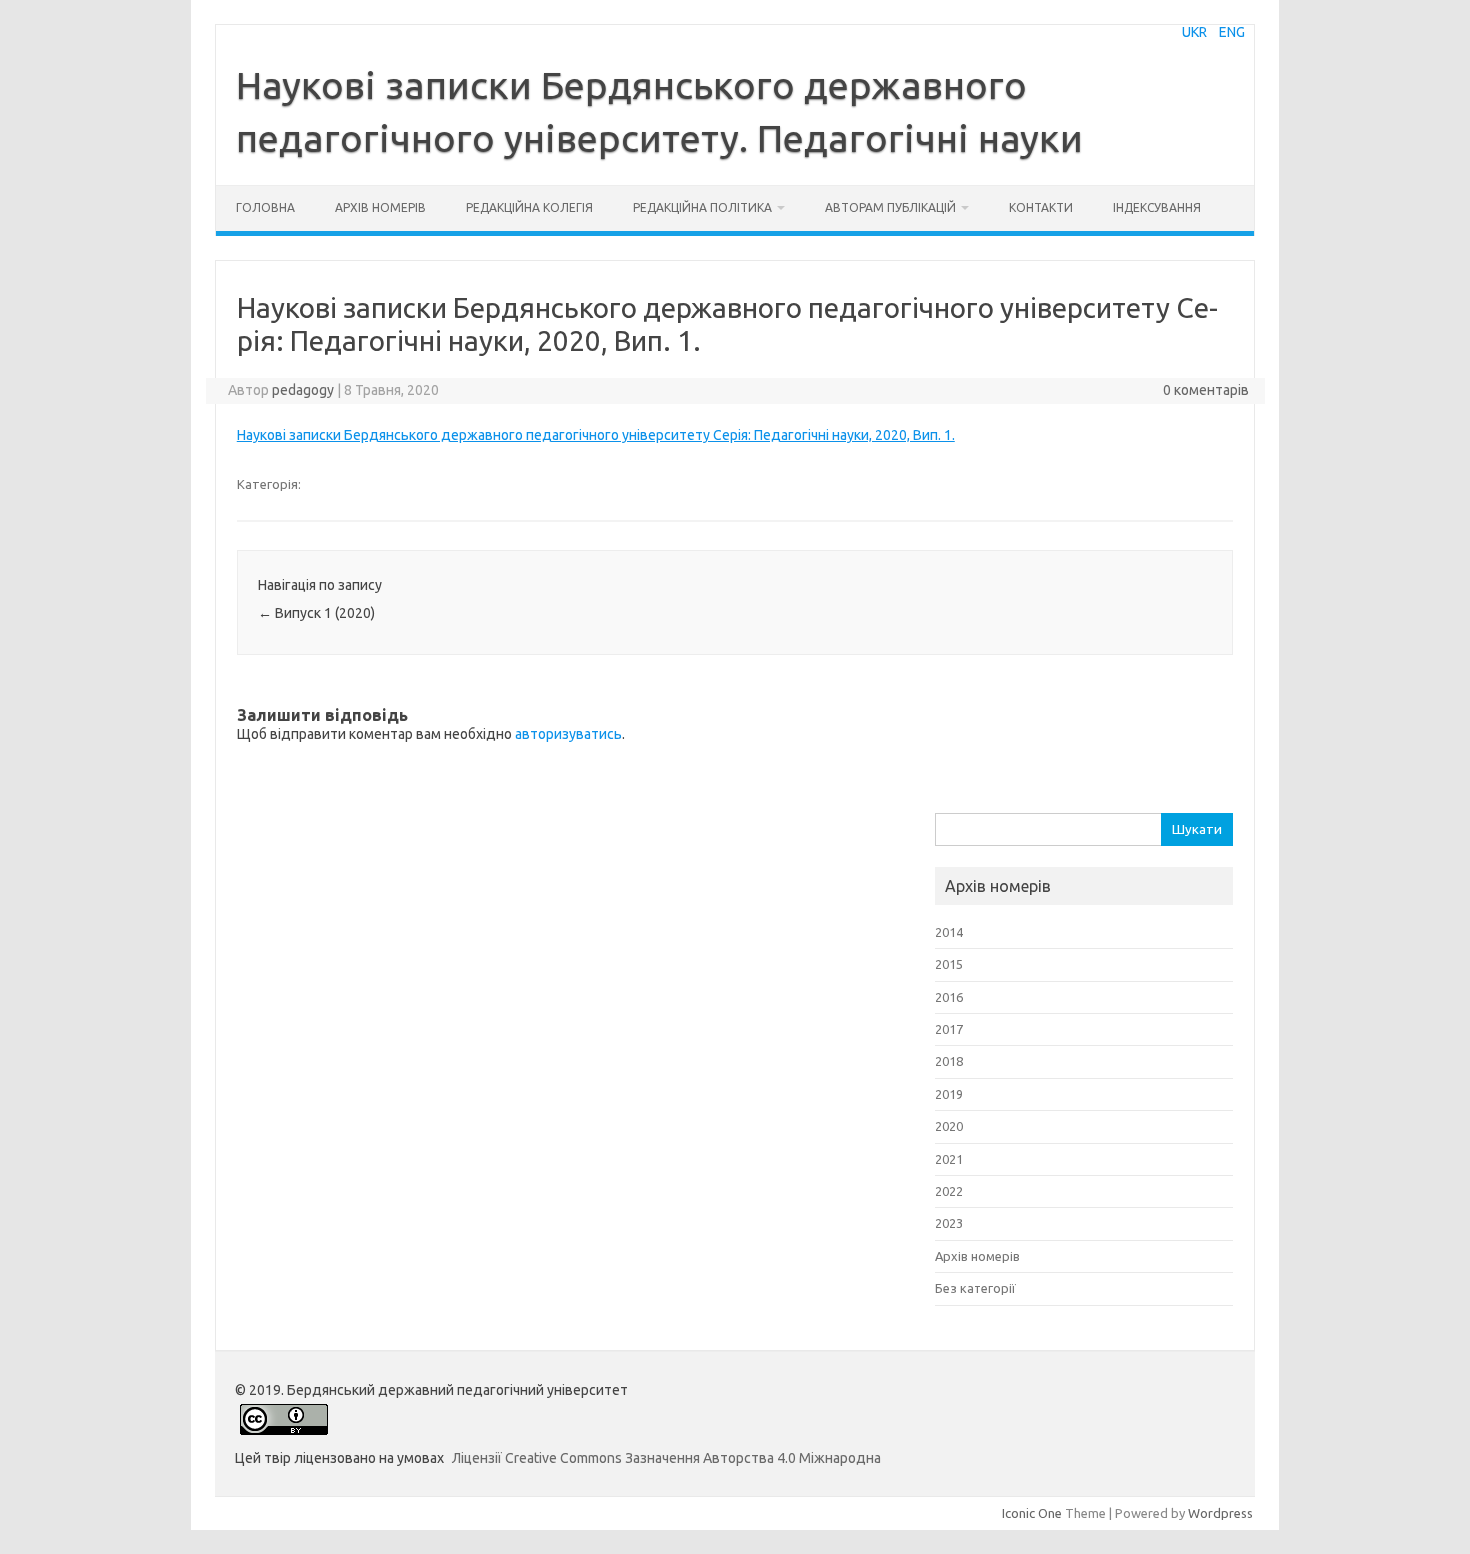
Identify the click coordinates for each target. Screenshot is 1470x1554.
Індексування (1157, 207)
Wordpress (1220, 1513)
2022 (949, 1191)
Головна (265, 207)
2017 (949, 1029)
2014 (949, 932)
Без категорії (975, 1288)
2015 (949, 964)
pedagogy (303, 390)
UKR (1194, 32)
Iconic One (1032, 1513)
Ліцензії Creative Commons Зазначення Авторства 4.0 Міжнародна (666, 1458)
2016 (949, 997)
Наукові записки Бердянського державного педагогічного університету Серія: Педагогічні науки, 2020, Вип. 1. (596, 435)
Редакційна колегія (529, 207)
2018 (949, 1061)
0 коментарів (1206, 390)
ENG (1232, 32)
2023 (949, 1223)
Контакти (1041, 207)
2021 (949, 1159)
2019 (949, 1094)
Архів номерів (380, 207)
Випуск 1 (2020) (316, 613)
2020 (949, 1126)
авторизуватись (568, 734)
